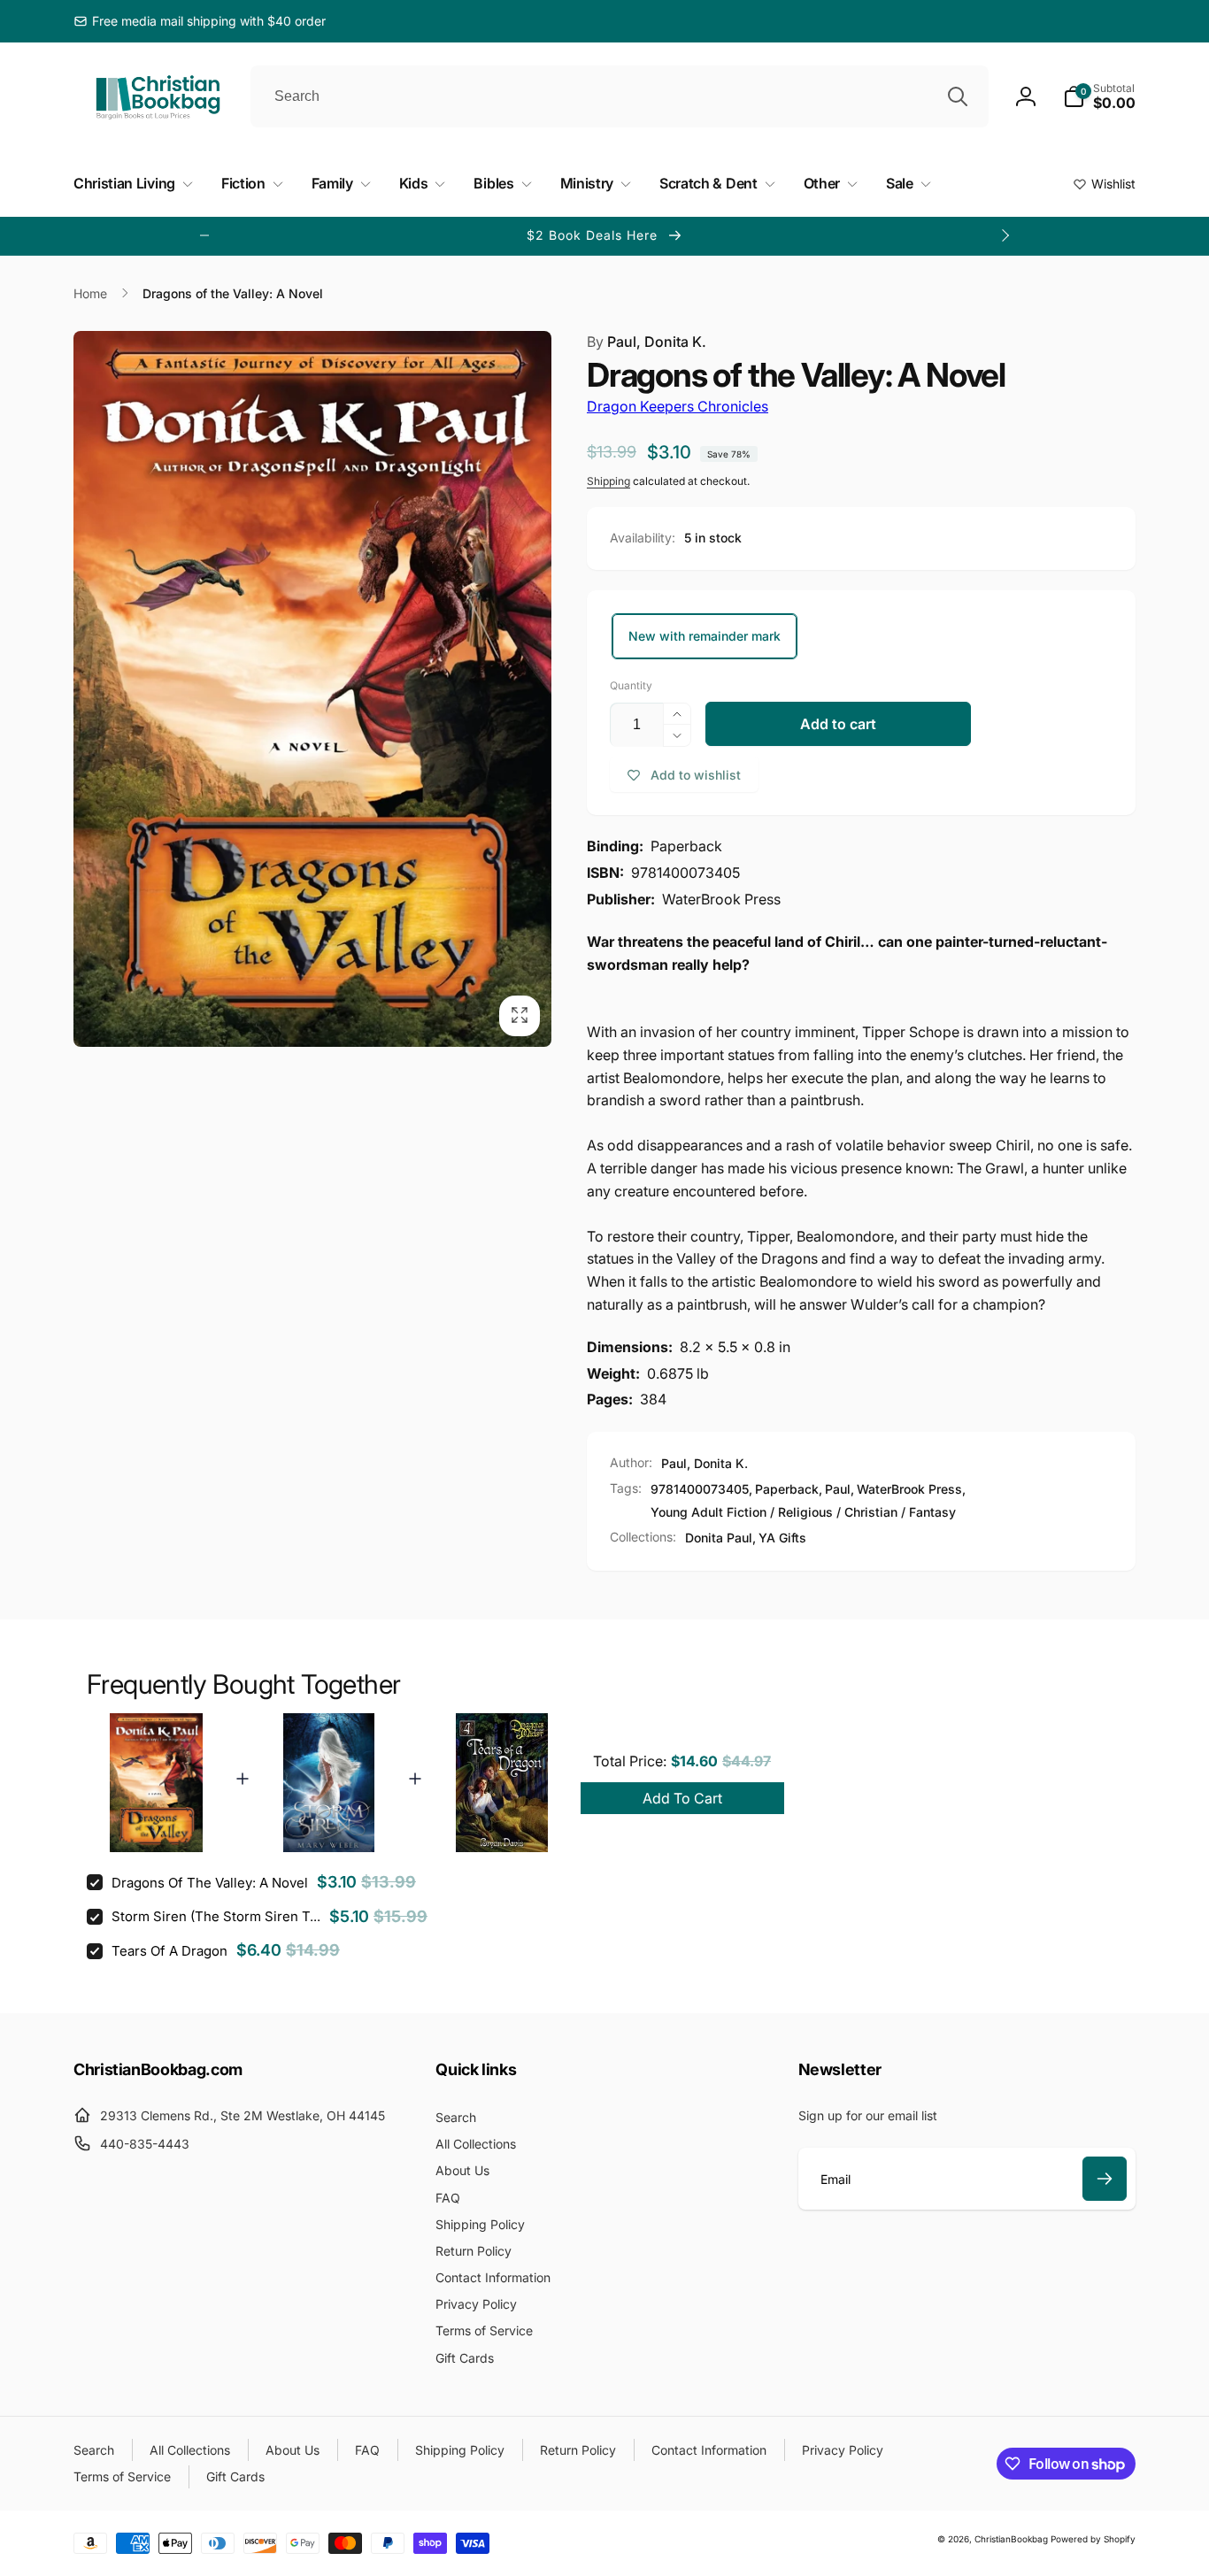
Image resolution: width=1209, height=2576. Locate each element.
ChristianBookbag (1011, 2539)
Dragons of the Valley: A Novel (210, 1883)
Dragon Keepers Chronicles (678, 406)
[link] (200, 21)
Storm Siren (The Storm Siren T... (216, 1916)
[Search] (958, 96)
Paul (838, 1489)
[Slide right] (1005, 235)
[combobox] (620, 96)
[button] (1099, 96)
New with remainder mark (705, 636)
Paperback (787, 1489)
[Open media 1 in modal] (312, 689)
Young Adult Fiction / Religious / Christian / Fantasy (803, 1512)
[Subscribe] (1105, 2179)
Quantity (631, 685)
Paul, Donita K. (647, 342)
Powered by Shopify (1093, 2539)
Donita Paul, (720, 1538)
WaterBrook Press (909, 1489)
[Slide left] (204, 235)
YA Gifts (782, 1538)
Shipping (608, 481)
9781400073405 (700, 1489)
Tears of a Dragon (169, 1951)
